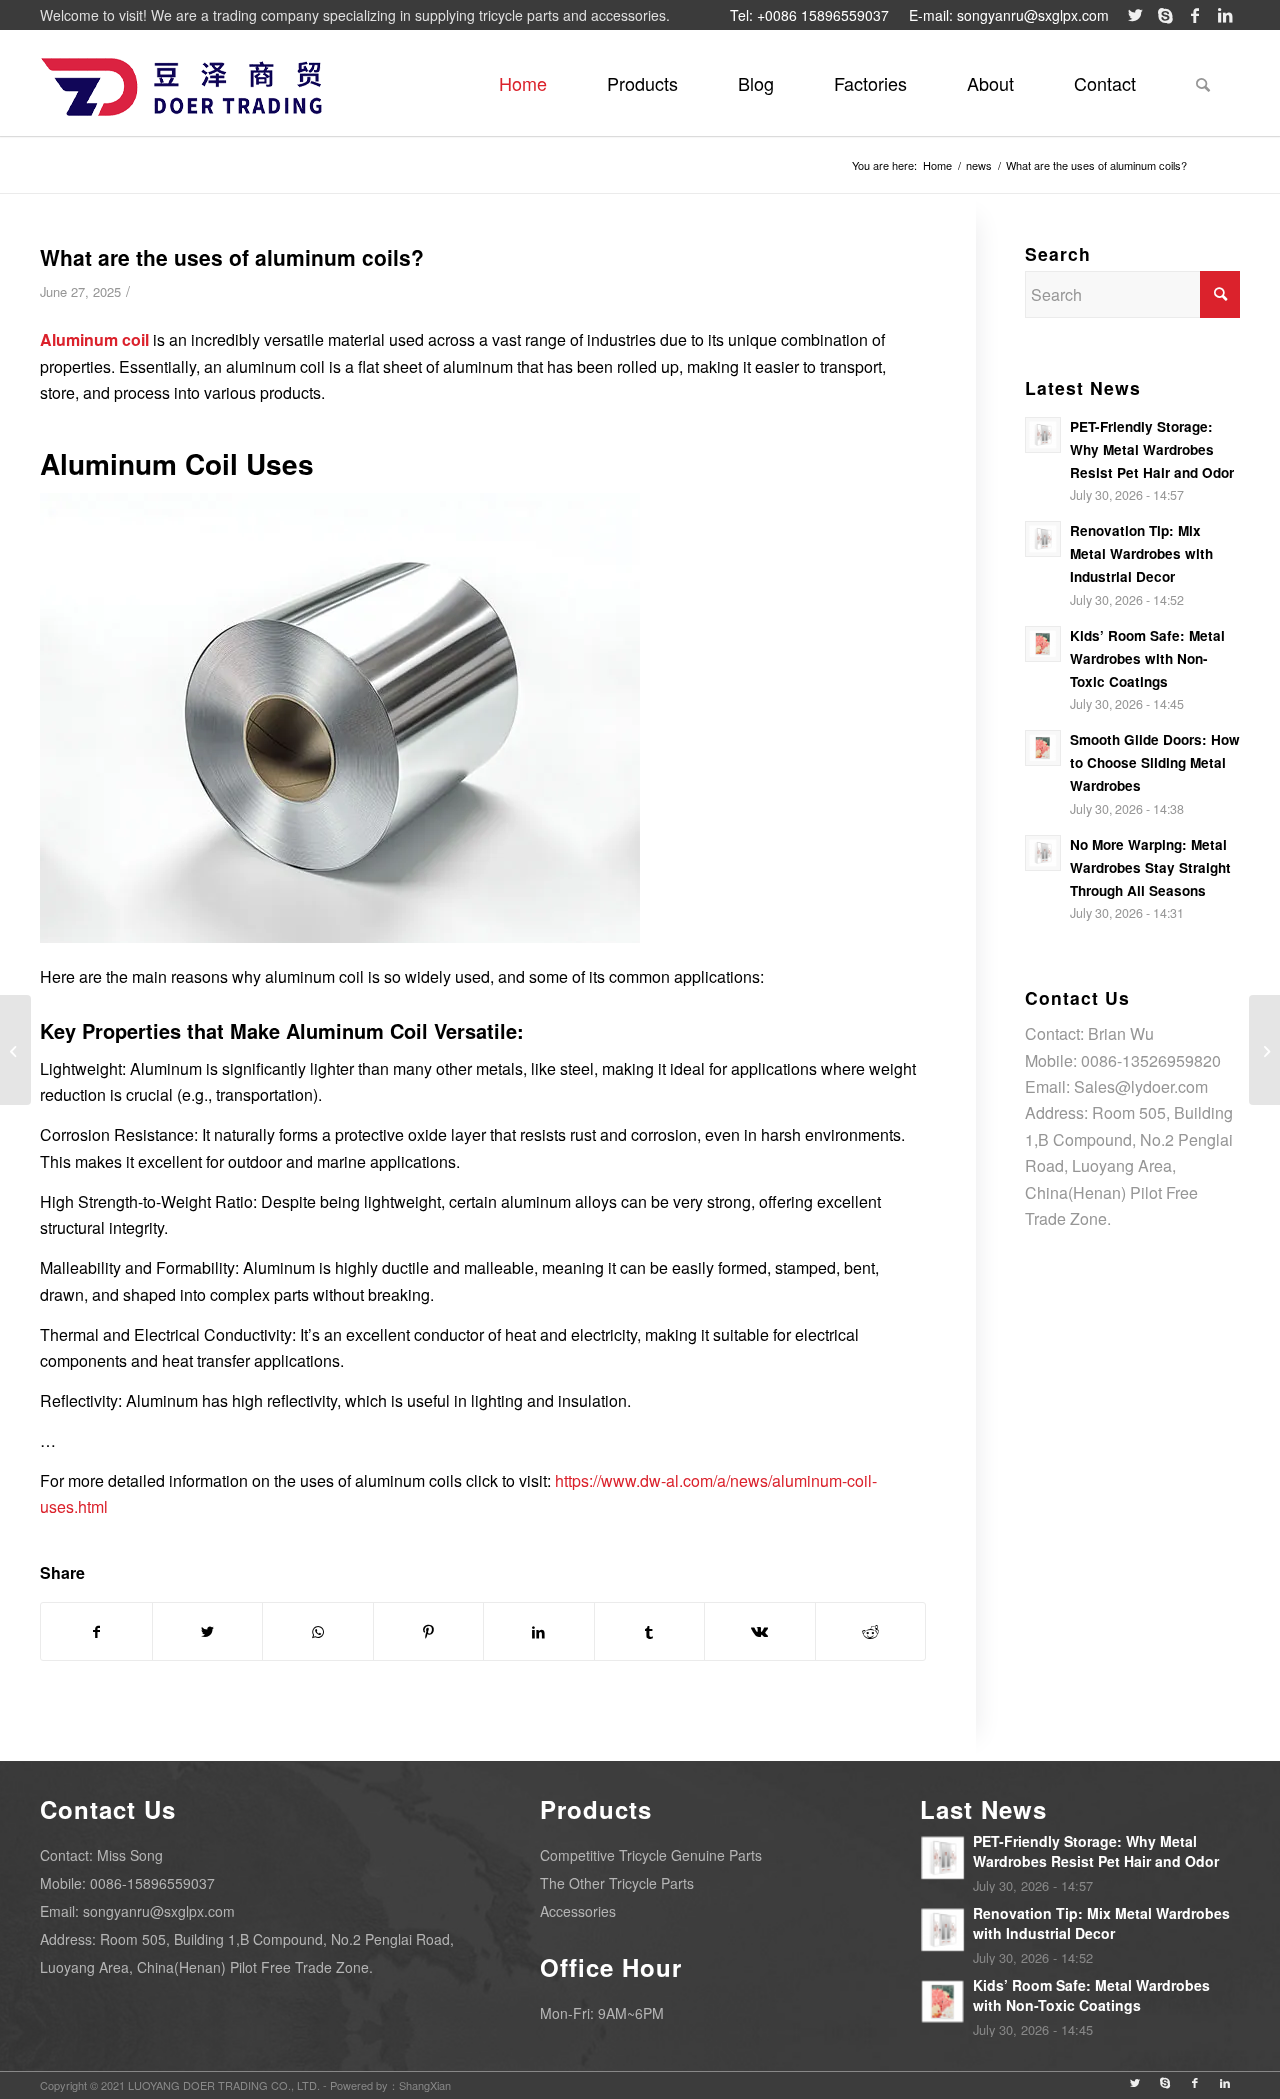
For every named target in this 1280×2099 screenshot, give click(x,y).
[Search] (1203, 83)
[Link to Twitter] (1135, 15)
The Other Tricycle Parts (617, 1883)
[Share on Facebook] (96, 1631)
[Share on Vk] (760, 1631)
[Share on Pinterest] (429, 1631)
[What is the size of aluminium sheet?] (1264, 1050)
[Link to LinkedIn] (1225, 15)
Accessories (578, 1911)
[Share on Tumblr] (650, 1631)
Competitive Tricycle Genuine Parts (651, 1855)
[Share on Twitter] (208, 1631)
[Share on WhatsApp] (318, 1631)
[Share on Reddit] (871, 1631)
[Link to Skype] (1165, 15)
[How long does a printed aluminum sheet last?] (15, 1050)
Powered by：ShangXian (390, 2085)
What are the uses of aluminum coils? (232, 257)
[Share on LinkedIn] (539, 1631)
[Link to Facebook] (1195, 15)
